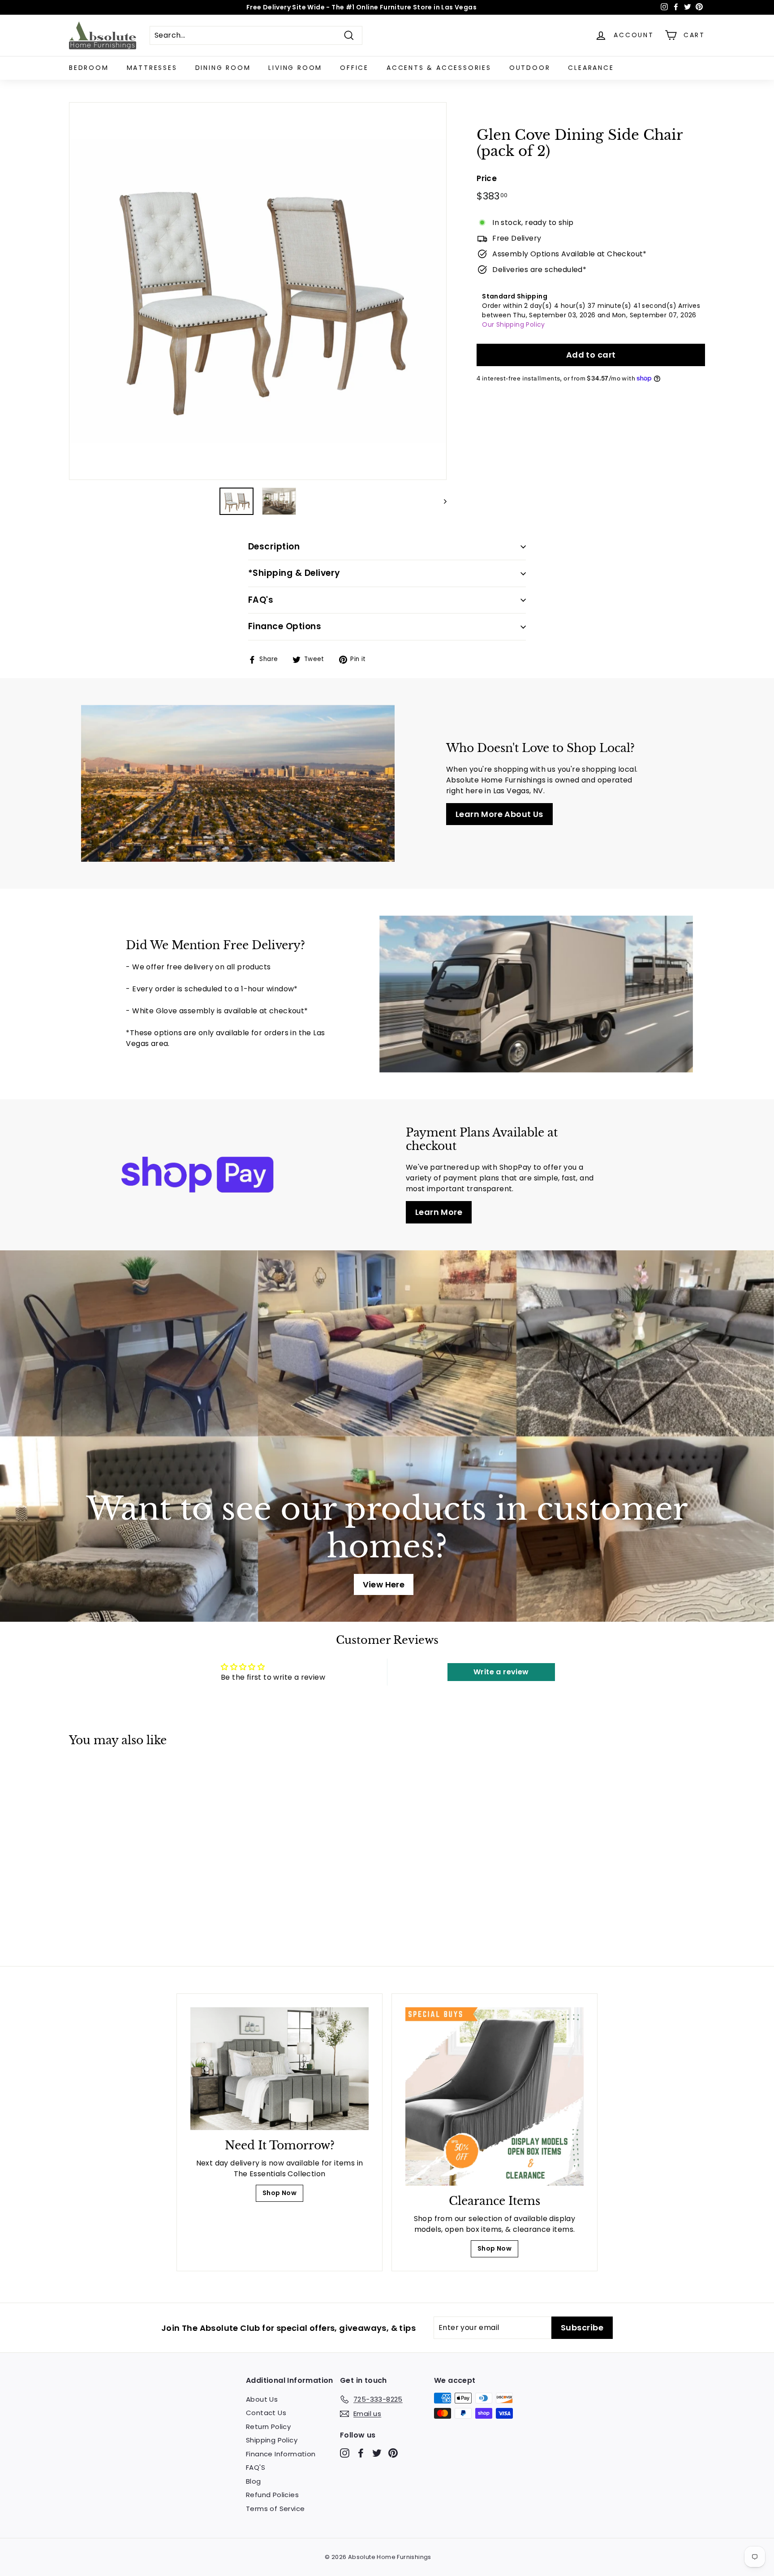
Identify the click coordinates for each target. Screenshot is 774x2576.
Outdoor (530, 68)
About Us (262, 2399)
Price (487, 178)
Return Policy (268, 2427)
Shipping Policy (272, 2440)
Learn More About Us (499, 814)
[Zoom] (258, 291)
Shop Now (279, 2193)
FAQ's (261, 600)
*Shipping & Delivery (294, 573)
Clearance (591, 68)
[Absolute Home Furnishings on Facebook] (361, 2453)
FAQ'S (256, 2467)
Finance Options (285, 626)
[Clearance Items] (494, 2096)
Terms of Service (275, 2509)
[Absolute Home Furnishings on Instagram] (345, 2453)
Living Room (295, 68)
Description (274, 547)
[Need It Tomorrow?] (279, 2068)
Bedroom (89, 68)
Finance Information (281, 2454)
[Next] (441, 501)
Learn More (439, 1212)
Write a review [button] (501, 1672)
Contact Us (266, 2413)
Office (354, 68)
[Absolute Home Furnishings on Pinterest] (393, 2453)
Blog (254, 2481)
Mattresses (152, 68)
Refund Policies (272, 2495)
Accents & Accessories (439, 68)
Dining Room (223, 68)
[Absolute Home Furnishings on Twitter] (377, 2453)
